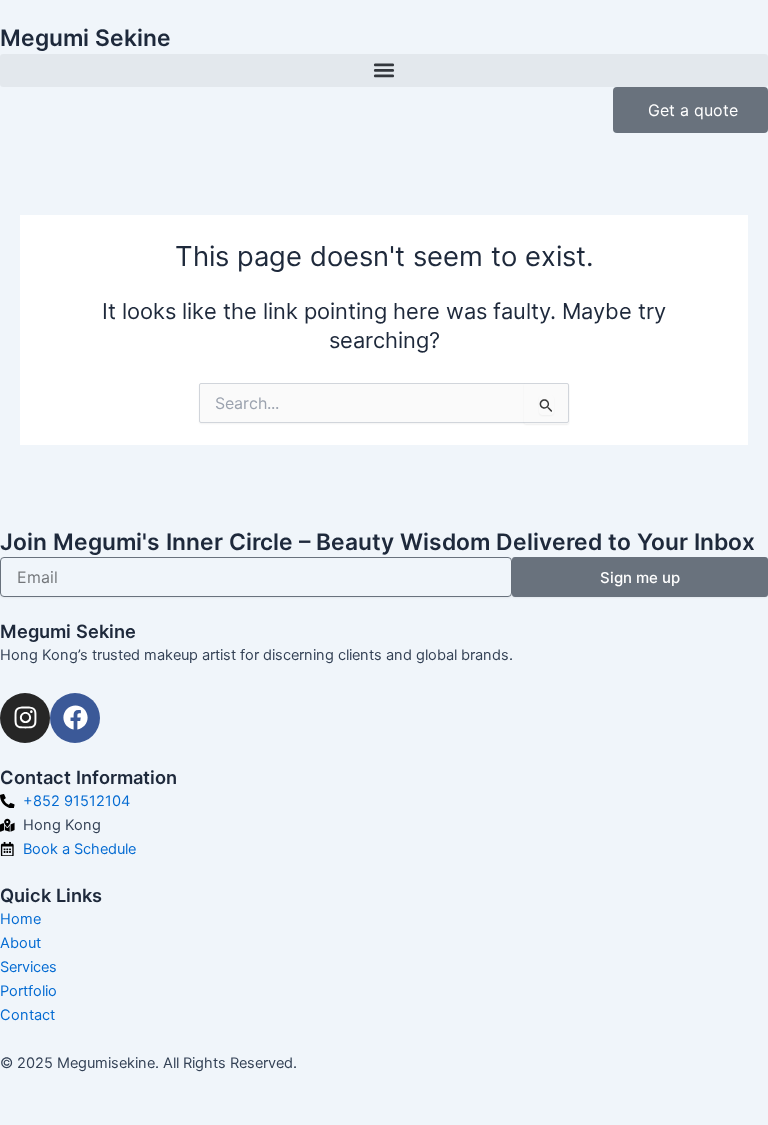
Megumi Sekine (85, 38)
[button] (384, 70)
